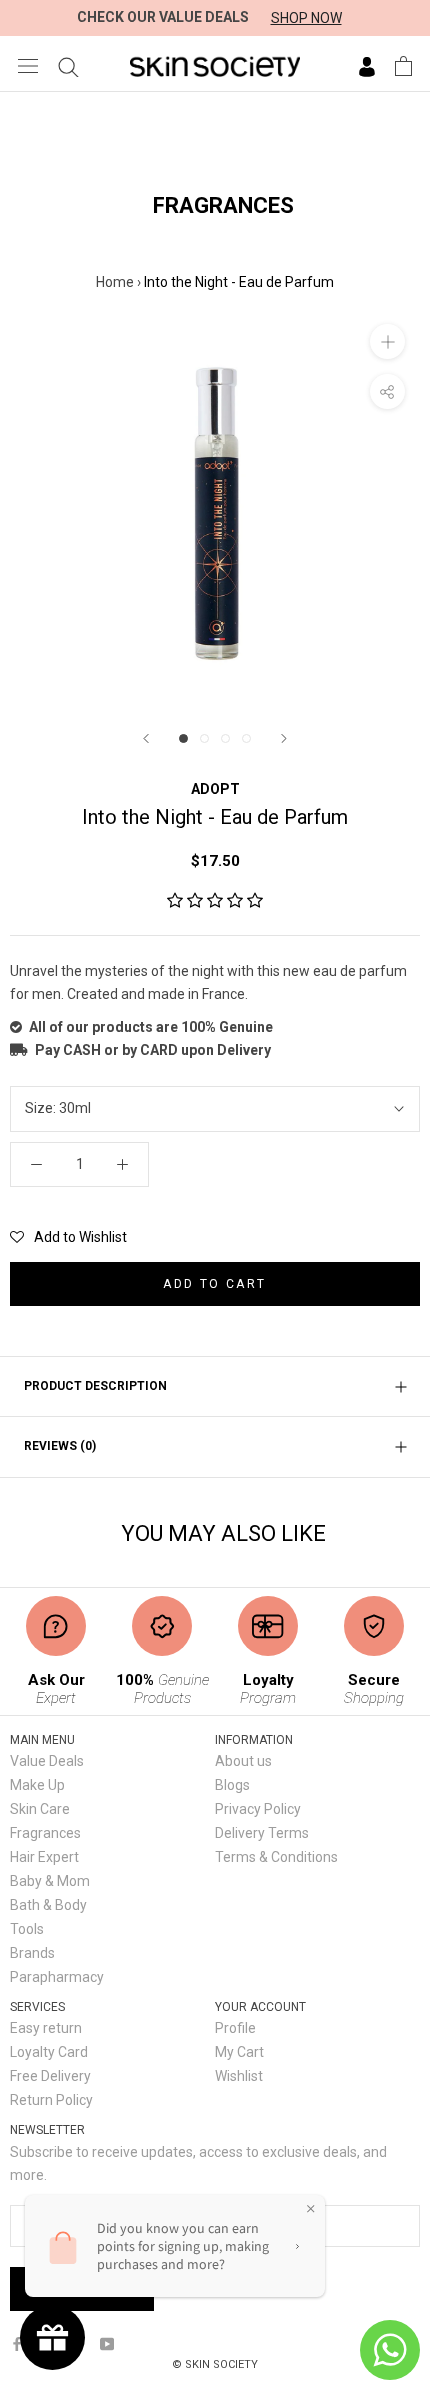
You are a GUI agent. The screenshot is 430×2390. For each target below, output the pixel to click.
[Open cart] (403, 66)
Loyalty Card (49, 2052)
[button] (215, 901)
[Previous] (146, 738)
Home (115, 282)
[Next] (284, 738)
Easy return (46, 2028)
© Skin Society (215, 2364)
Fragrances (45, 1833)
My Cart (239, 2052)
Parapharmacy (57, 1977)
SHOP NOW (306, 18)
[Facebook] (17, 2343)
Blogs (232, 1785)
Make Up (37, 1785)
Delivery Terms (262, 1833)
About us (243, 1761)
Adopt (215, 789)
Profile (235, 2028)
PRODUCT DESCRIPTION (95, 1386)
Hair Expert (44, 1857)
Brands (32, 1953)
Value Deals (47, 1761)
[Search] (68, 66)
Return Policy (51, 2100)
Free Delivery (50, 2076)
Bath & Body (48, 1905)
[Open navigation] (28, 65)
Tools (27, 1929)
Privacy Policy (258, 1809)
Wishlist (239, 2076)
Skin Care (40, 1809)
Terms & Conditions (276, 1857)
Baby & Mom (50, 1881)
